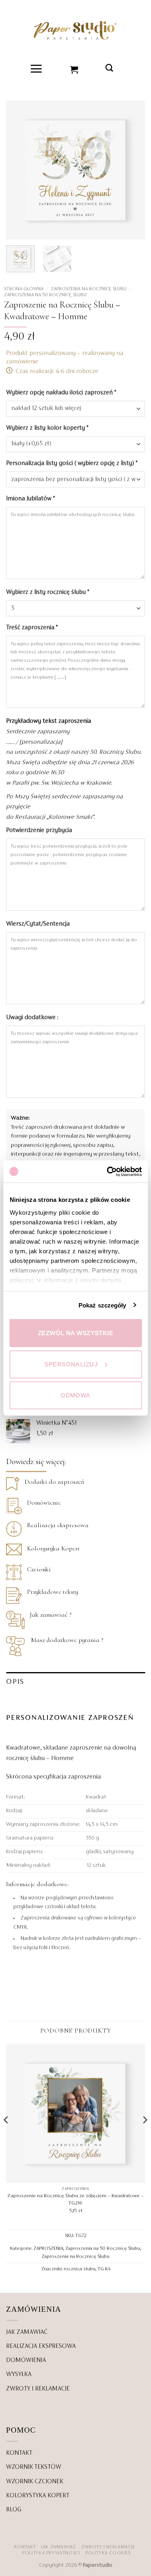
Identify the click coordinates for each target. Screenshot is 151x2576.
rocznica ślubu (80, 2269)
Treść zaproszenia (32, 628)
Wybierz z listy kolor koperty (47, 428)
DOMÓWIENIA (26, 2360)
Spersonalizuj (71, 1364)
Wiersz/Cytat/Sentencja (39, 924)
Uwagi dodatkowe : (33, 1018)
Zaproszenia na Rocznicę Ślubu (89, 289)
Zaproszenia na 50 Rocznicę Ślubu (45, 295)
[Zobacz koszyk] (74, 69)
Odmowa (75, 1395)
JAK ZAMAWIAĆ (27, 2332)
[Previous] (19, 170)
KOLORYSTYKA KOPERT (38, 2496)
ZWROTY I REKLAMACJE (38, 2389)
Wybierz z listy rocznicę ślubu (48, 592)
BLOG (14, 2510)
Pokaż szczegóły (102, 1305)
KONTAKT (19, 2453)
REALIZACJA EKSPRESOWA (41, 2346)
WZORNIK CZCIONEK (35, 2482)
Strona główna (24, 289)
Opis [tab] (15, 1682)
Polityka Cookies (108, 2553)
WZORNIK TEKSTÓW (34, 2467)
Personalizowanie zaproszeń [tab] (70, 1718)
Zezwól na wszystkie (76, 1333)
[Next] (132, 170)
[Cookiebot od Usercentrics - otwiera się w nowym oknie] (108, 1171)
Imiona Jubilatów (30, 499)
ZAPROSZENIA (48, 2248)
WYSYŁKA (19, 2374)
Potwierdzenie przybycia (40, 830)
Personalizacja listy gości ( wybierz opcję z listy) (72, 463)
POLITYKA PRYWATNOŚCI (51, 2553)
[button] (36, 69)
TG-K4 (104, 2269)
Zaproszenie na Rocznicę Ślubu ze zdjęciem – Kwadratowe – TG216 (75, 2200)
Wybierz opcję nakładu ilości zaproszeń (61, 393)
